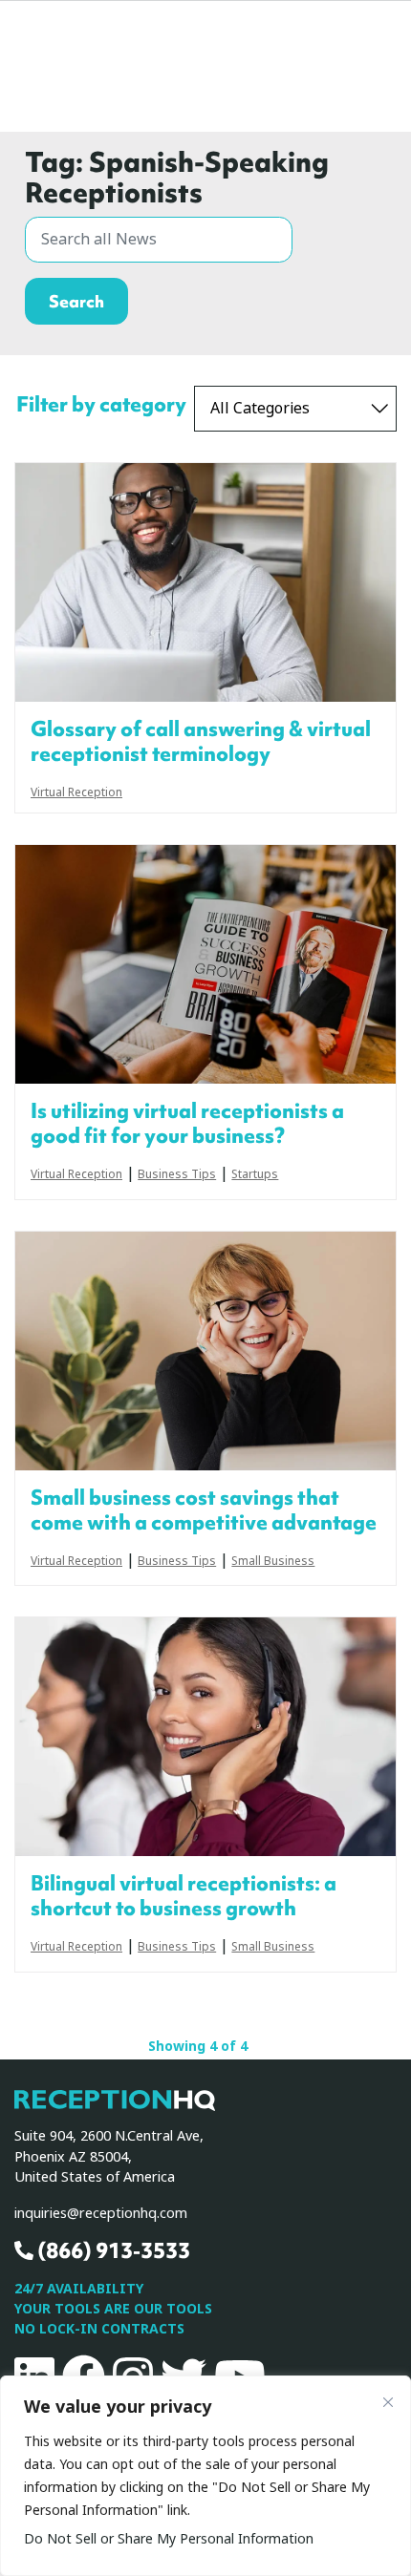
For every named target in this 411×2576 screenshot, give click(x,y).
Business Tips (177, 1175)
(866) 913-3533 (112, 2251)
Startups (255, 1175)
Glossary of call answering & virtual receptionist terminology (201, 742)
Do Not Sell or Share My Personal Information (169, 2539)
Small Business (273, 1562)
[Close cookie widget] (388, 2402)
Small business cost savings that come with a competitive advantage (204, 1510)
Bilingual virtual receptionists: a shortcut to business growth (184, 1896)
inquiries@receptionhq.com (101, 2214)
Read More (205, 582)
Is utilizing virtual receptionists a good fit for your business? (187, 1124)
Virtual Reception (76, 793)
